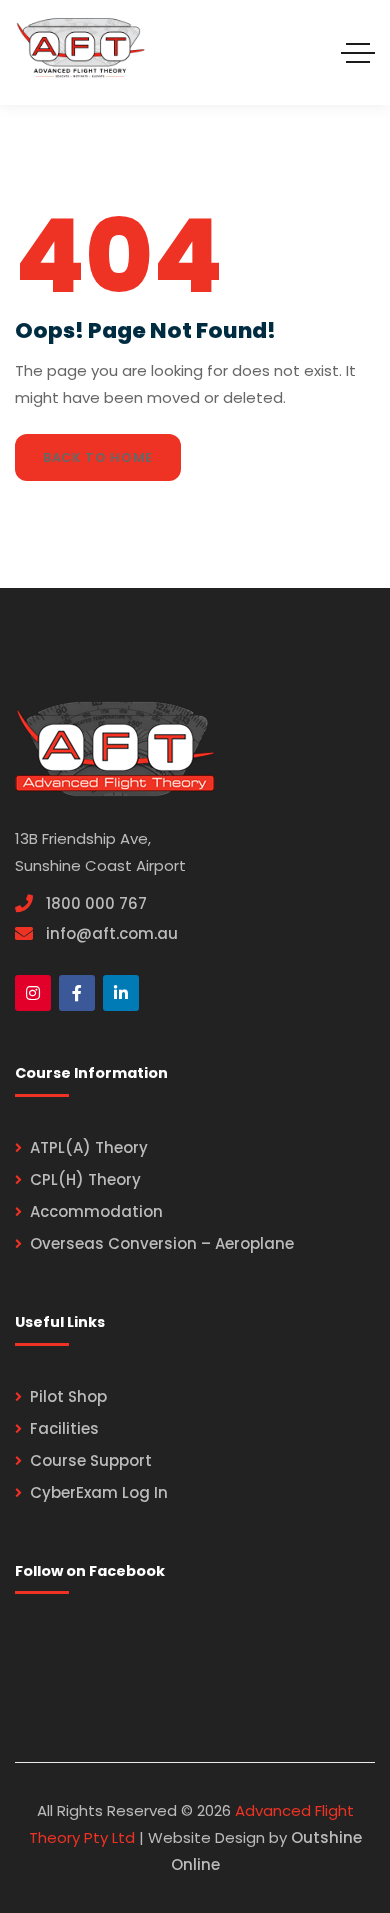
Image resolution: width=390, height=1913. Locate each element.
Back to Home (98, 457)
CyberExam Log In (99, 1492)
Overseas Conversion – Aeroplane (162, 1243)
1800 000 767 (96, 903)
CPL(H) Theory (85, 1179)
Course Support (91, 1460)
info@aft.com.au (112, 933)
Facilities (64, 1428)
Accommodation (96, 1211)
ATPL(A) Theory (89, 1147)
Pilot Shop (68, 1396)
